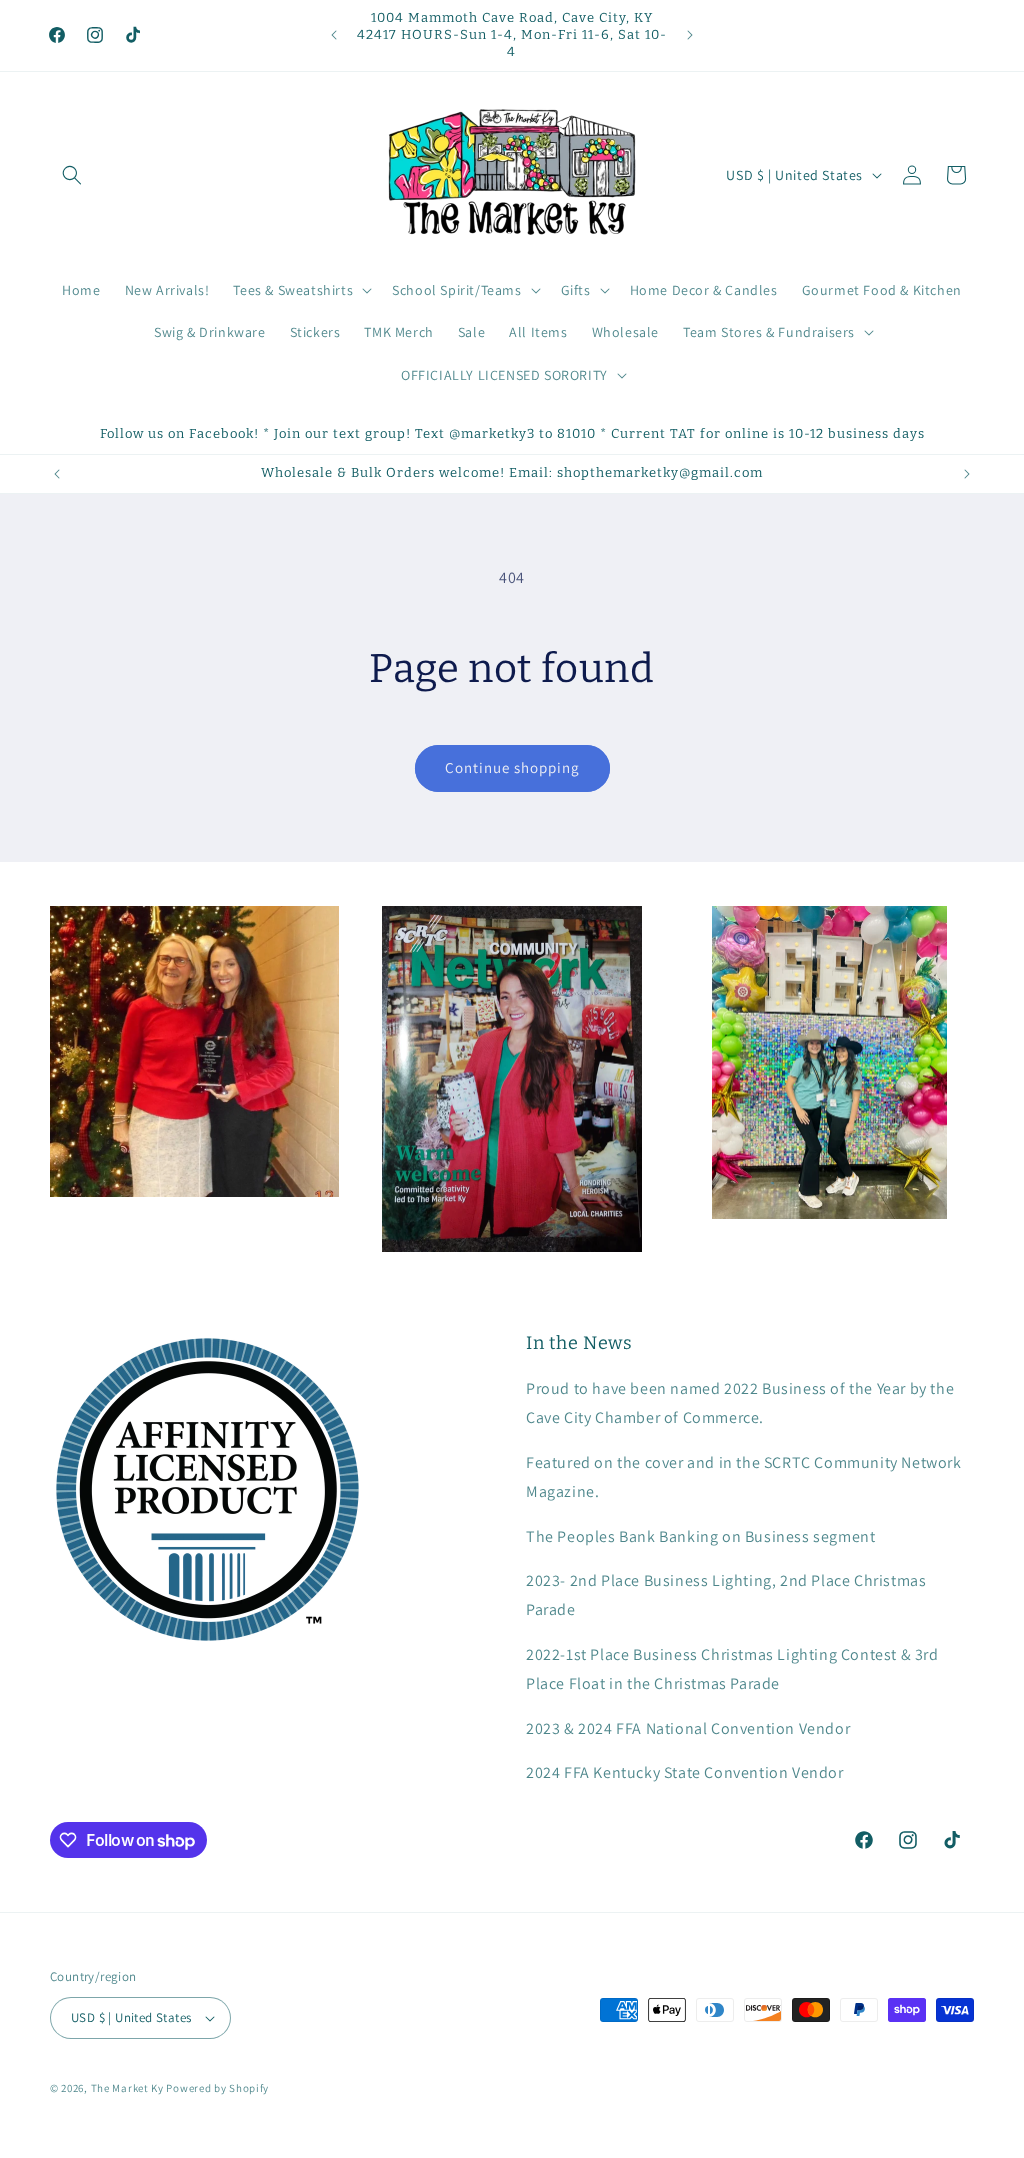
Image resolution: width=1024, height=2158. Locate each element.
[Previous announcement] (334, 35)
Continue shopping (512, 767)
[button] (72, 175)
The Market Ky (127, 2088)
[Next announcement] (690, 35)
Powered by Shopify (217, 2088)
